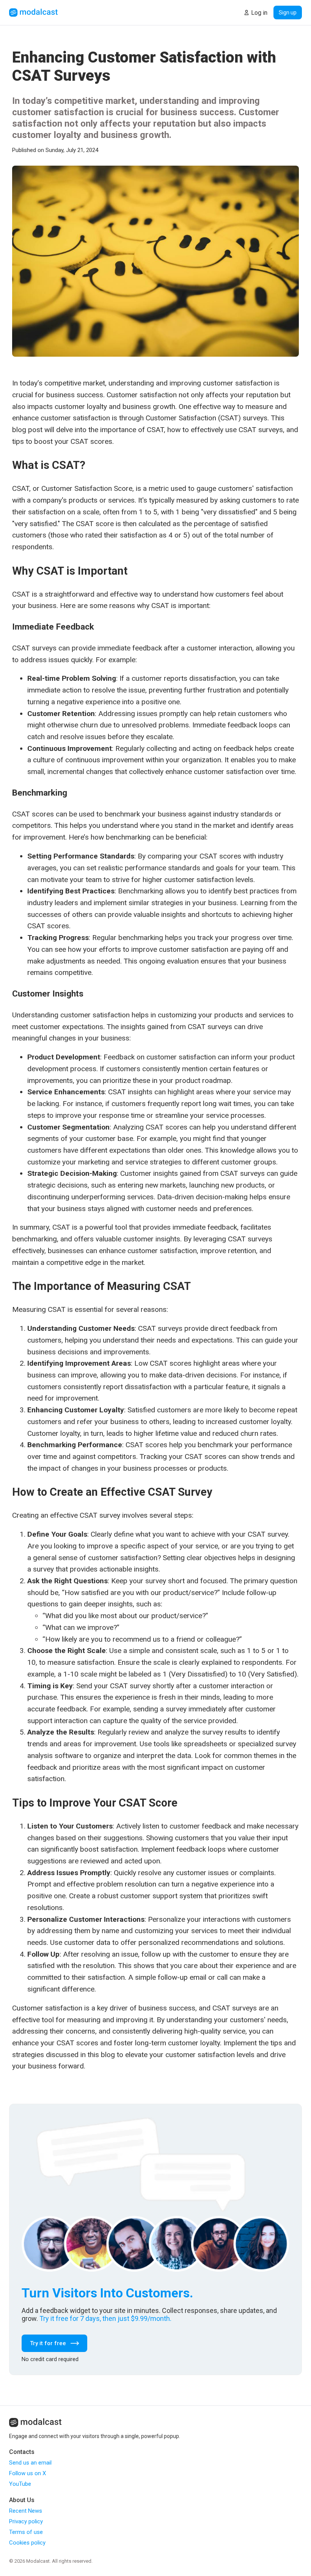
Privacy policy (26, 2521)
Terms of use (26, 2532)
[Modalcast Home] (33, 13)
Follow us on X (27, 2473)
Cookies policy (27, 2543)
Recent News (26, 2511)
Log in (259, 13)
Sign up (288, 13)
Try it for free (48, 2343)
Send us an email (30, 2463)
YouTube (20, 2484)
